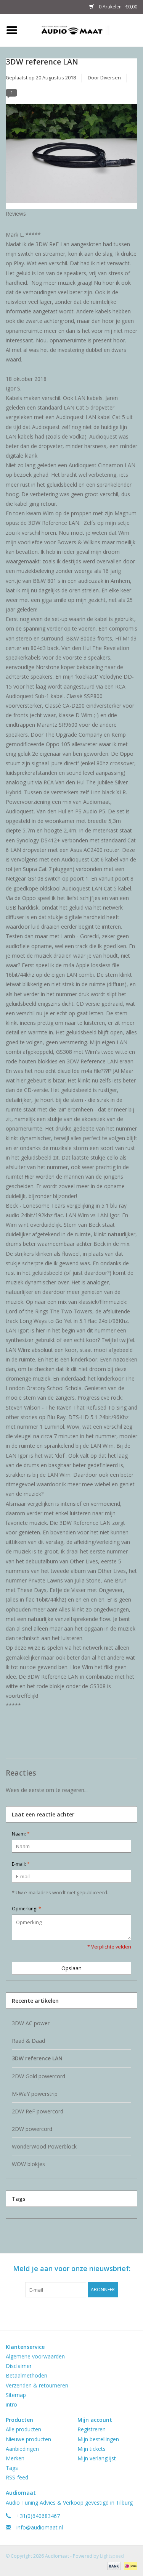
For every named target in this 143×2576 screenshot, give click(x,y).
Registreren (92, 2429)
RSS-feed (17, 2477)
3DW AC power (31, 2023)
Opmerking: (27, 1909)
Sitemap (16, 2395)
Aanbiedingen (22, 2449)
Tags (12, 2468)
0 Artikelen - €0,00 (117, 7)
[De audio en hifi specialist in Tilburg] (84, 30)
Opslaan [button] (71, 1968)
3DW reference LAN (42, 61)
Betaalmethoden (27, 2375)
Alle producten (23, 2429)
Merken (15, 2458)
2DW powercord (32, 2129)
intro (11, 2404)
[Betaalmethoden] (113, 2566)
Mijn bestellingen (98, 2439)
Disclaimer (19, 2366)
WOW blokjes (28, 2164)
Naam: (21, 1834)
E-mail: (21, 1864)
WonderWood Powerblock (44, 2146)
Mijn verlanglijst (97, 2458)
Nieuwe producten (28, 2439)
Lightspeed (112, 2556)
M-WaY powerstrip (35, 2094)
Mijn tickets (92, 2449)
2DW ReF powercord (38, 2111)
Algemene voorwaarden (35, 2356)
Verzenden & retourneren (37, 2385)
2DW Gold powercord (39, 2076)
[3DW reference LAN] (71, 156)
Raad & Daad (28, 2041)
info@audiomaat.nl (40, 2527)
